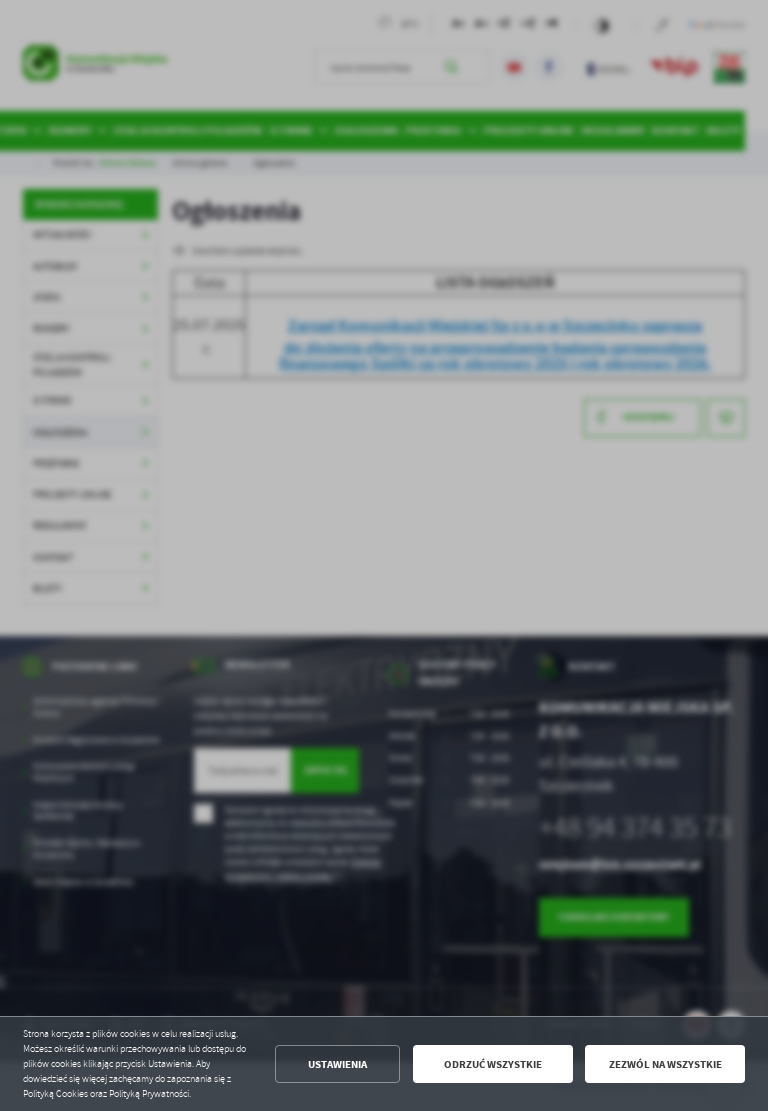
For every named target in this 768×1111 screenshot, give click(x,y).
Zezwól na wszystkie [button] (665, 1064)
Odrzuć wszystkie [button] (493, 1064)
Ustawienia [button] (337, 1064)
